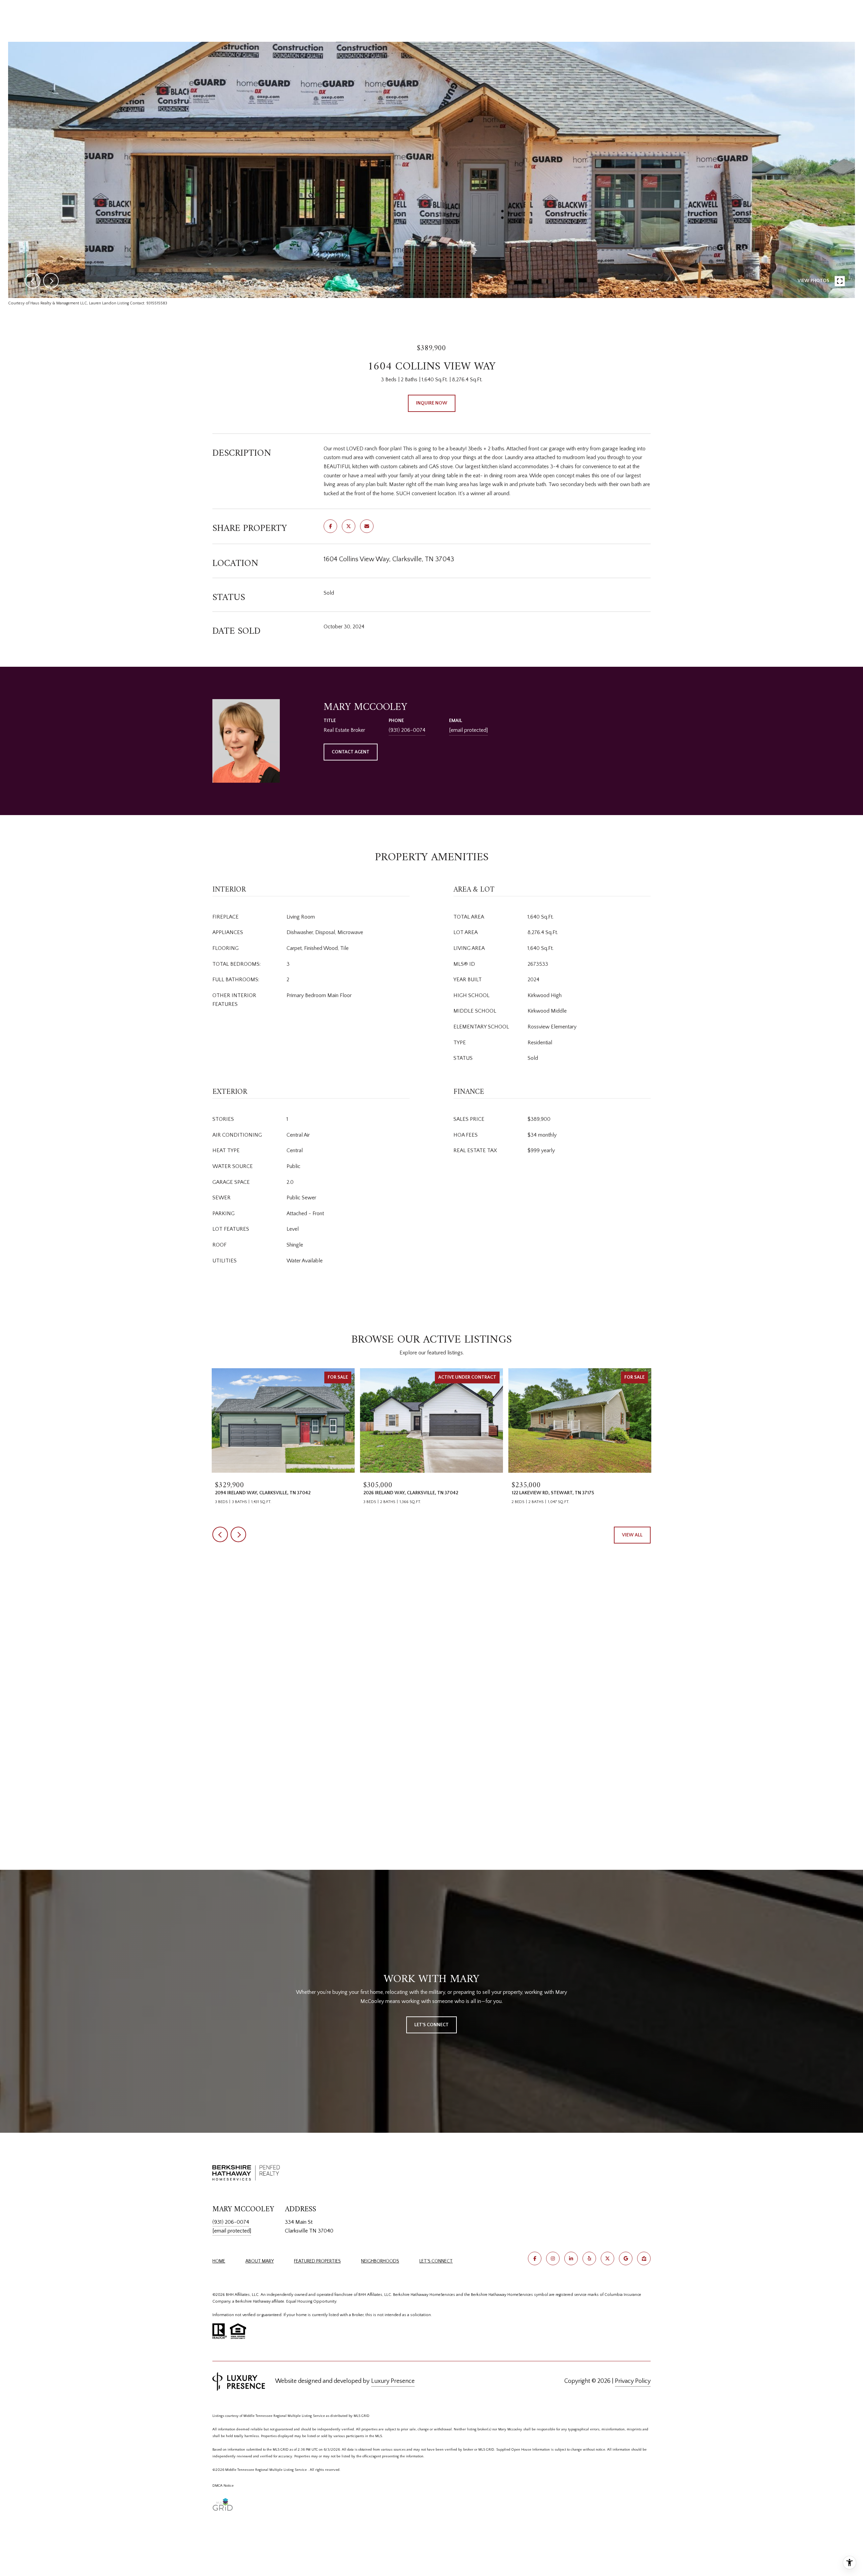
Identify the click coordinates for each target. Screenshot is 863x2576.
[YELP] (589, 2258)
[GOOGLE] (626, 2258)
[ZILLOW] (644, 2258)
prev (33, 281)
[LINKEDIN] (571, 2258)
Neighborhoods (380, 2261)
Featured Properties (317, 2261)
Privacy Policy (633, 2381)
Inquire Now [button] (432, 403)
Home (219, 2261)
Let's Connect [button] (431, 2025)
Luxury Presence (393, 2381)
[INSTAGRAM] (553, 2258)
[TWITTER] (607, 2258)
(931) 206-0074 (407, 730)
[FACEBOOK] (535, 2258)
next (51, 281)
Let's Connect (436, 2261)
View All (632, 1535)
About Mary (260, 2261)
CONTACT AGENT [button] (351, 752)
